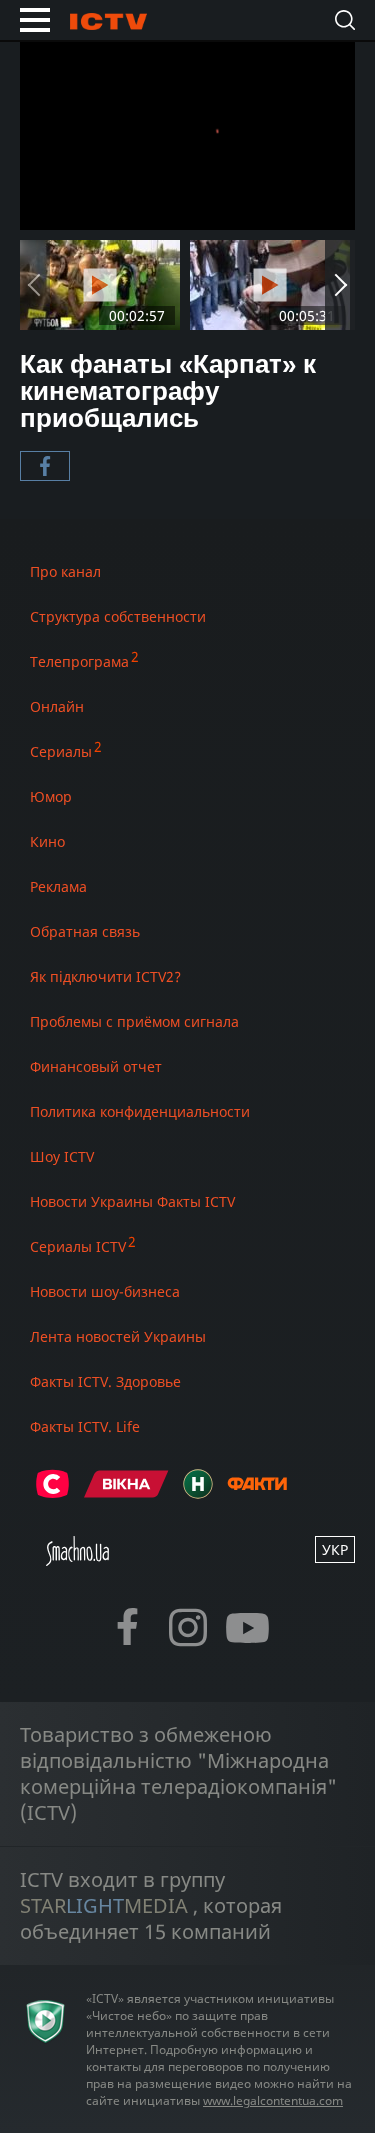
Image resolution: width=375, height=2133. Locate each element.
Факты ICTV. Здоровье (105, 1381)
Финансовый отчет (96, 1066)
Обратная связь (85, 931)
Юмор (51, 796)
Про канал (65, 571)
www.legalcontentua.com (273, 2100)
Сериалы (61, 751)
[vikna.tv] (126, 1492)
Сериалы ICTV (78, 1246)
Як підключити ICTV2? (105, 976)
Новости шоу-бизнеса (105, 1291)
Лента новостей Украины (118, 1336)
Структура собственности (118, 616)
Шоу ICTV (62, 1156)
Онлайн (57, 706)
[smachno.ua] (77, 1559)
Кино (47, 841)
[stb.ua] (52, 1492)
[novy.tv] (198, 1492)
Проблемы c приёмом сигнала (134, 1021)
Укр (335, 1549)
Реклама (58, 886)
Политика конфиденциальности (140, 1111)
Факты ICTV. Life (85, 1426)
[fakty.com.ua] (257, 1492)
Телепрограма (79, 661)
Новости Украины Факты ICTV (132, 1201)
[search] (345, 20)
